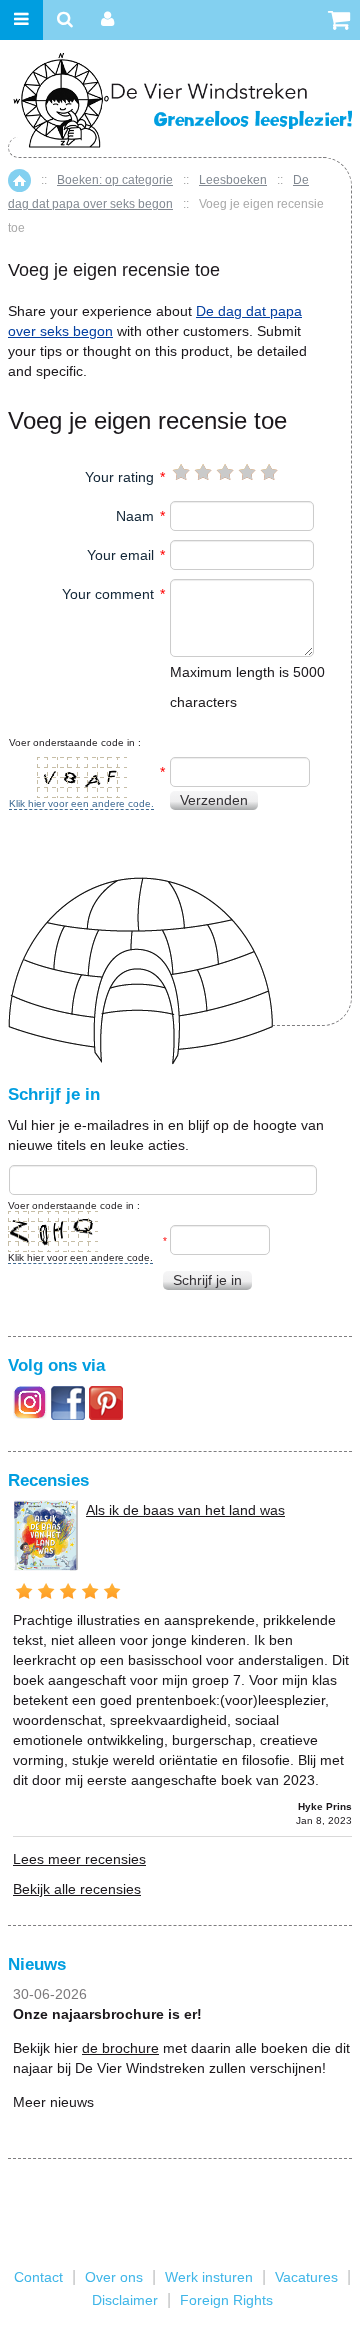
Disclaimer (125, 2300)
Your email (120, 555)
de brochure (120, 2048)
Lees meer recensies (79, 1859)
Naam (135, 516)
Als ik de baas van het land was (185, 1510)
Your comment (108, 594)
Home (19, 180)
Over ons (114, 2277)
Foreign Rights (226, 2300)
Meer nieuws (53, 2102)
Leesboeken (233, 180)
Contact (38, 2277)
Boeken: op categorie (115, 180)
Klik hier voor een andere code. (81, 803)
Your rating (119, 477)
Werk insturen (209, 2277)
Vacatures (306, 2277)
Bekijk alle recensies (77, 1889)
